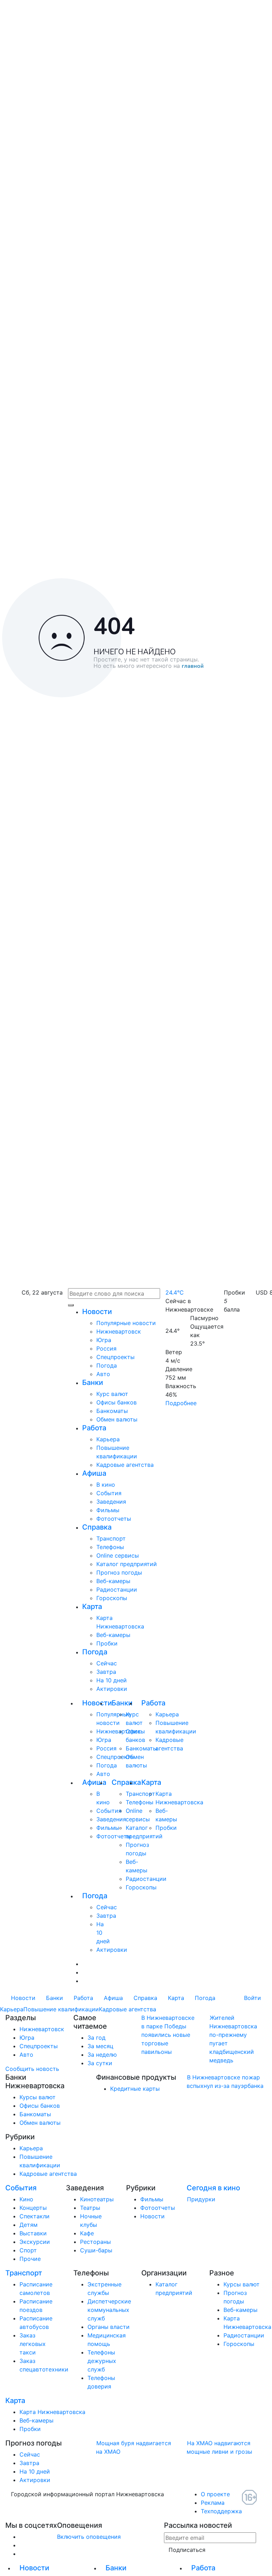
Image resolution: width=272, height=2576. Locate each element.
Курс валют (112, 1394)
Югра (104, 1340)
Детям (29, 2225)
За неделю (102, 2055)
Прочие (30, 2259)
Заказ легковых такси (33, 2344)
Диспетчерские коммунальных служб (109, 2310)
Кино (26, 2199)
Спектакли (35, 2216)
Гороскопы (112, 1598)
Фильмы (108, 1510)
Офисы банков (117, 1402)
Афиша (94, 1473)
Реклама (213, 2503)
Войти (253, 1998)
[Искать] (71, 1305)
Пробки (107, 1643)
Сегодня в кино (213, 2188)
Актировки (112, 1689)
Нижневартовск (119, 1331)
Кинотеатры (97, 2199)
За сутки (100, 2063)
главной (193, 666)
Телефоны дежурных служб (102, 2361)
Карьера (108, 1439)
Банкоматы (112, 1411)
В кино (106, 1485)
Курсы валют (38, 2097)
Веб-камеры (113, 1581)
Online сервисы (118, 1555)
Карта (92, 1606)
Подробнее (181, 1403)
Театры (90, 2208)
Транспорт (111, 1538)
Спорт (28, 2250)
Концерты (33, 2208)
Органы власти (109, 2327)
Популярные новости (126, 1323)
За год (97, 2038)
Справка (97, 1527)
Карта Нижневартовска (52, 2412)
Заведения (111, 1502)
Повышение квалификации (61, 2009)
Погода (107, 1365)
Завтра (106, 1672)
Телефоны (110, 1547)
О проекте (215, 2494)
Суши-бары (96, 2250)
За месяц (100, 2046)
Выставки (33, 2233)
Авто (103, 1374)
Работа (94, 1428)
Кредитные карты (135, 2089)
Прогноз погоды (119, 1572)
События (109, 1493)
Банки (93, 1382)
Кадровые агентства (125, 1465)
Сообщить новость (32, 2069)
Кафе (87, 2233)
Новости (97, 1312)
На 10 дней (112, 1680)
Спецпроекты (115, 1357)
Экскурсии (35, 2242)
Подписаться (187, 2550)
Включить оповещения (89, 2537)
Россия (106, 1348)
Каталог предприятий (127, 1564)
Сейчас (107, 1663)
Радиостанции (117, 1589)
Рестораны (95, 2242)
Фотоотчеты (114, 1519)
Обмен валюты (117, 1419)
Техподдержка (221, 2511)
